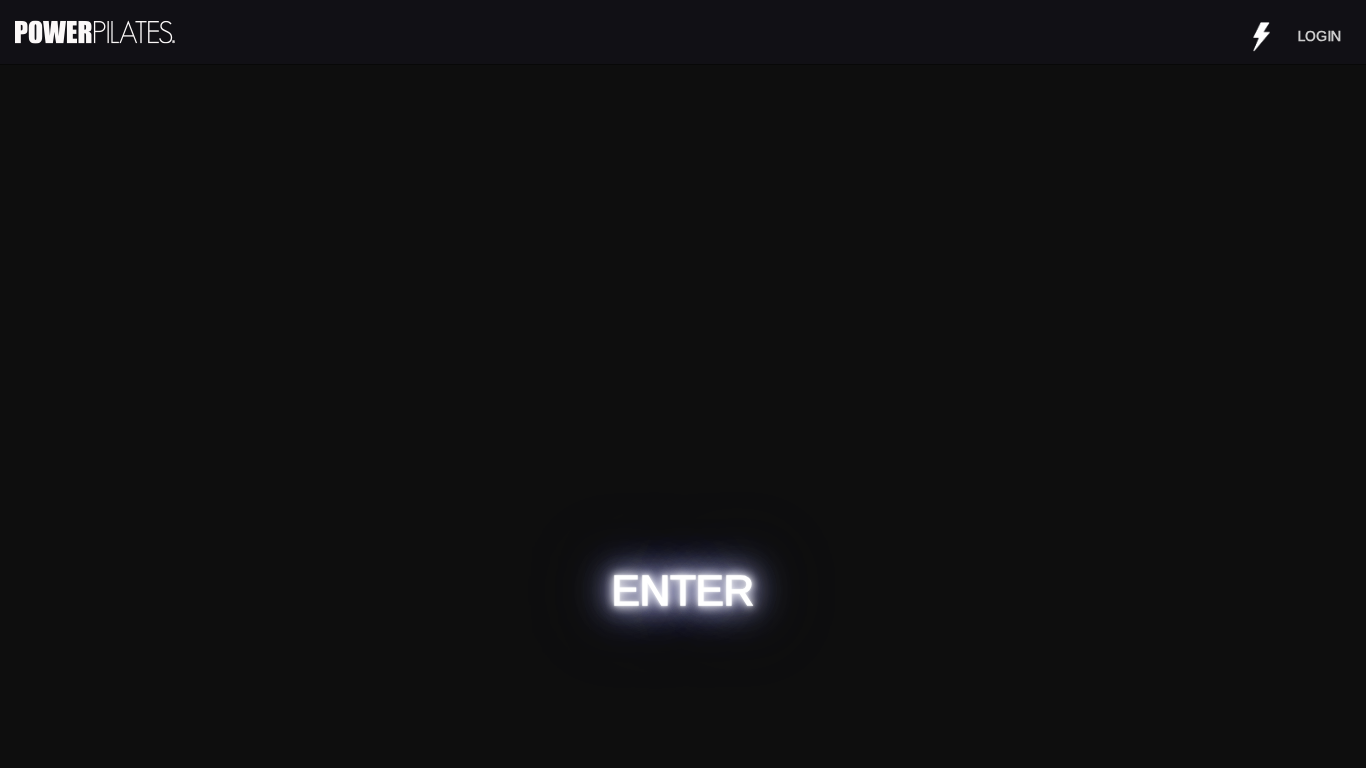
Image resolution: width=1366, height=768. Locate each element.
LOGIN (1319, 36)
